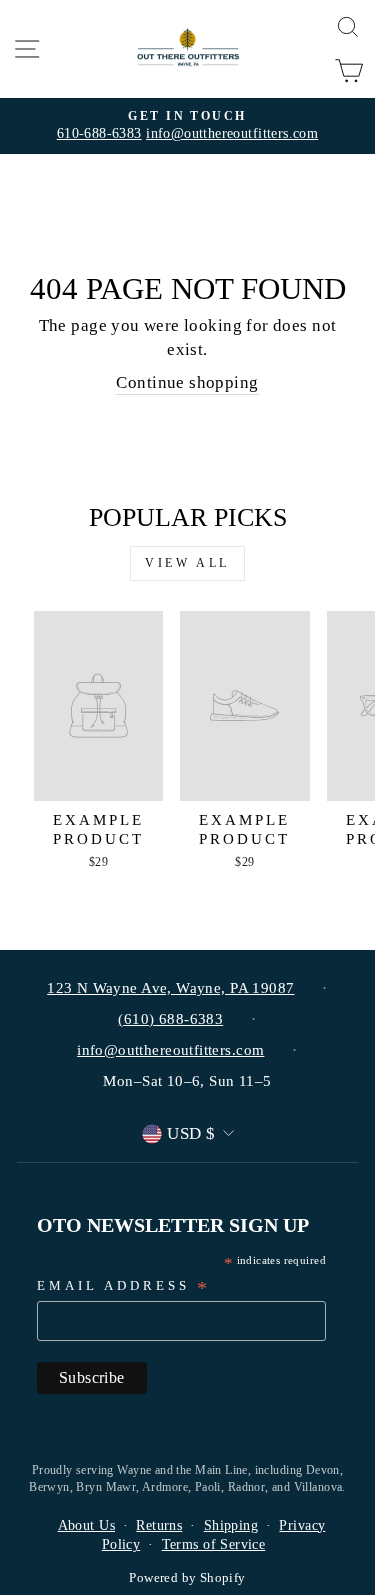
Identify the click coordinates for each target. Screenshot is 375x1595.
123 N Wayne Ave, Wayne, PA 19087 (170, 988)
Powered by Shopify (187, 1578)
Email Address (124, 1287)
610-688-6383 (99, 133)
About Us (86, 1525)
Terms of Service (214, 1544)
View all (187, 563)
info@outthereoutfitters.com (232, 133)
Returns (159, 1525)
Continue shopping (187, 382)
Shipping (231, 1525)
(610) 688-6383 (170, 1019)
